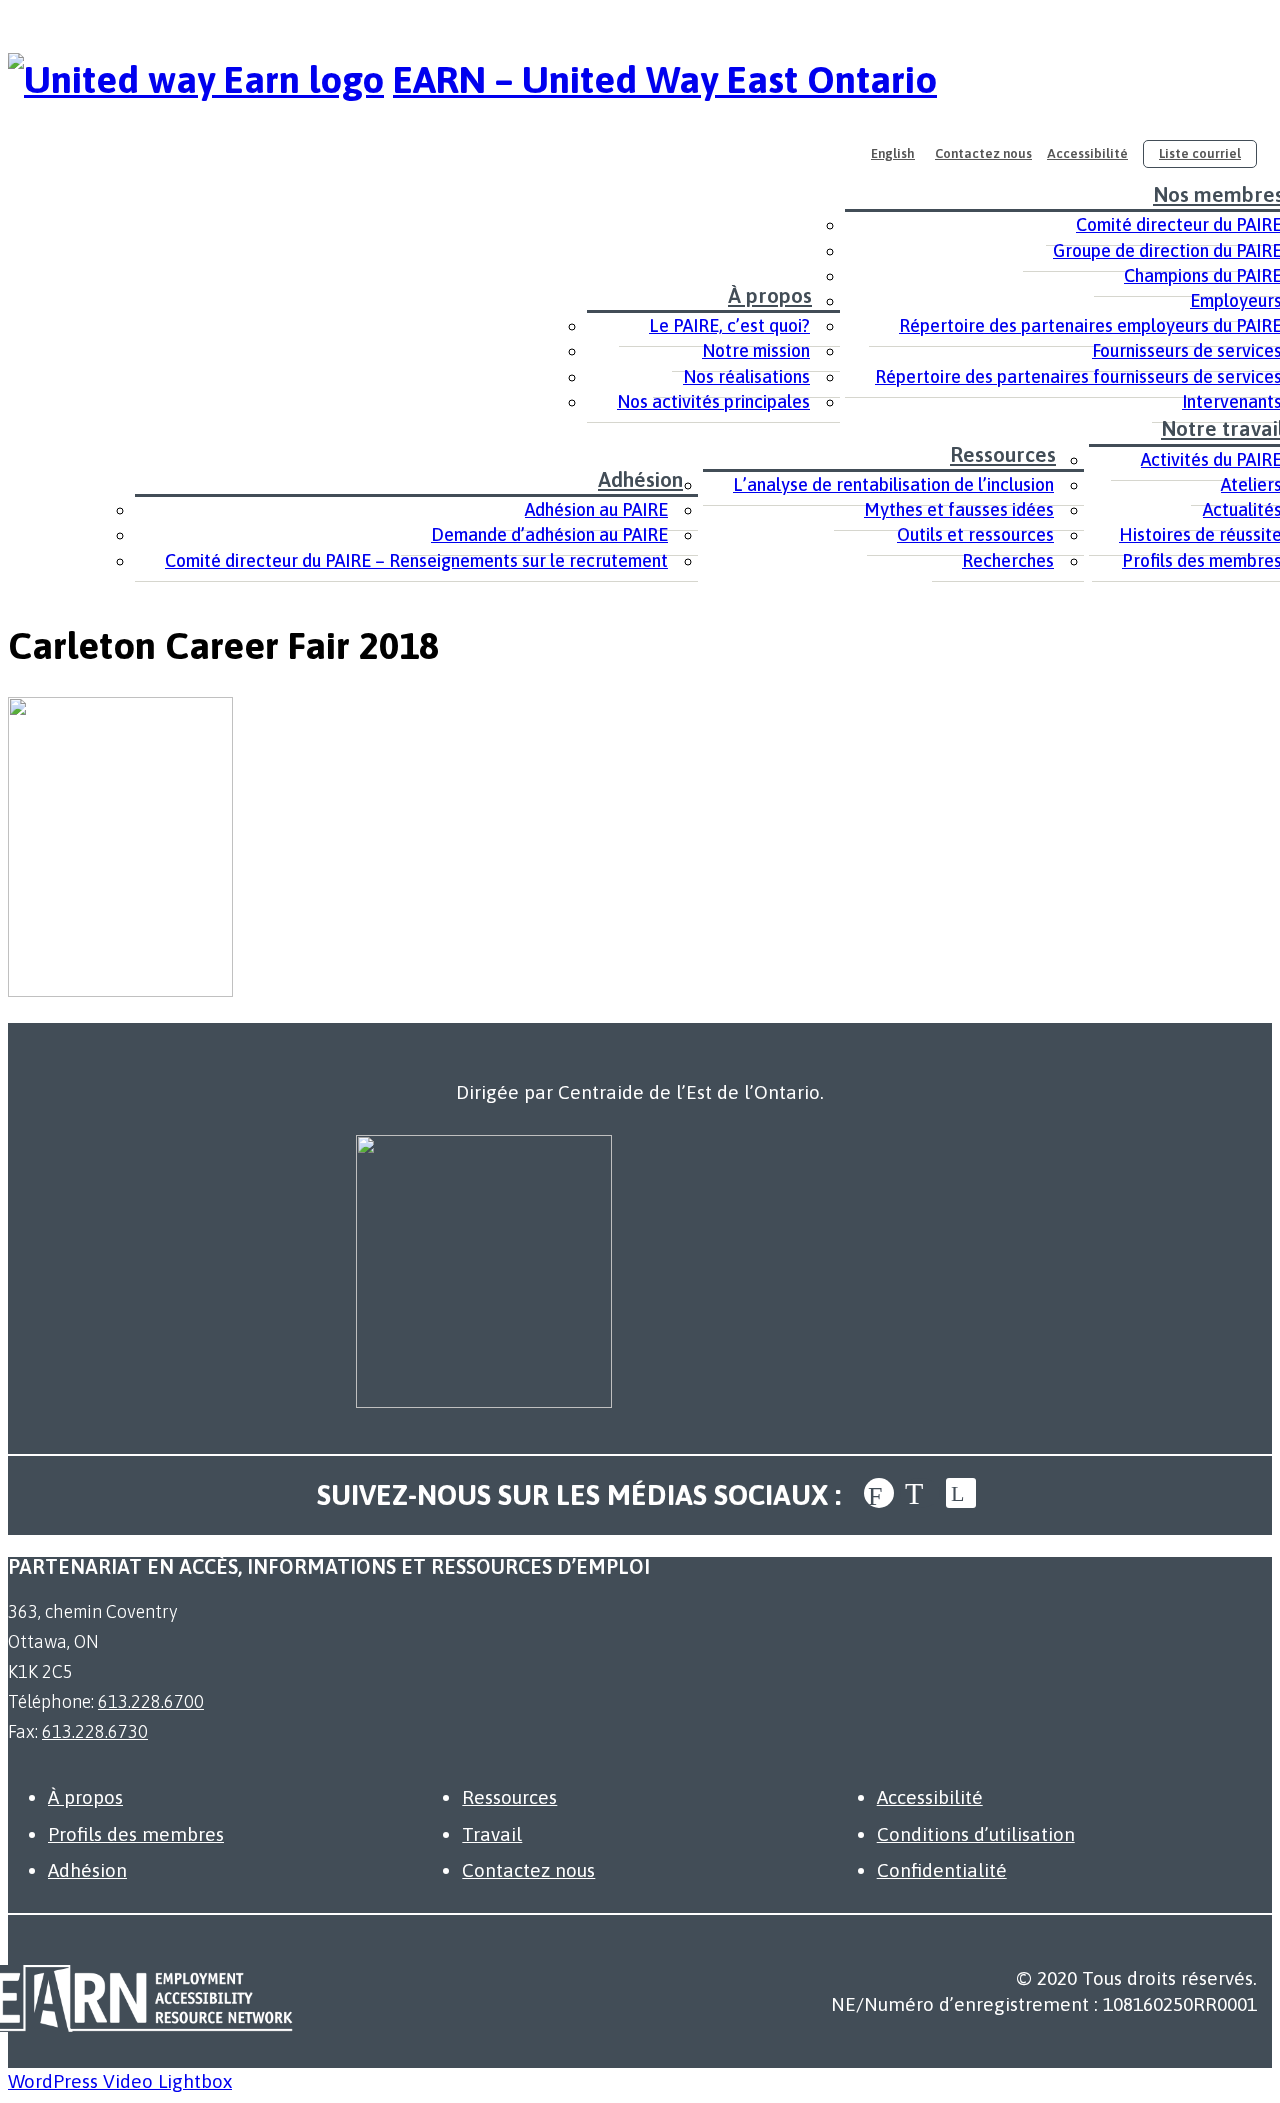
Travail (492, 1834)
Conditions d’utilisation (976, 1834)
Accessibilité (1087, 153)
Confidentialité (942, 1870)
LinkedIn (961, 1493)
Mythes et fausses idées (959, 509)
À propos (770, 295)
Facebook (879, 1493)
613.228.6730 (95, 1731)
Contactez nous (983, 153)
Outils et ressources (975, 534)
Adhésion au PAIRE (596, 509)
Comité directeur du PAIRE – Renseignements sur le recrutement (416, 560)
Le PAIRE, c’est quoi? (729, 325)
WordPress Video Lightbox (120, 2081)
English (893, 153)
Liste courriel (1200, 153)
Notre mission (756, 350)
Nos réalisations (746, 376)
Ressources (1003, 454)
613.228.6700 (151, 1701)
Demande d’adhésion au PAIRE (549, 534)
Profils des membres (136, 1834)
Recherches (1008, 560)
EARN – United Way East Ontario (665, 79)
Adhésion (640, 479)
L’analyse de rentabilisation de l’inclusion (893, 484)
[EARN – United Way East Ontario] (196, 79)
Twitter (920, 1493)
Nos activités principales (713, 401)
